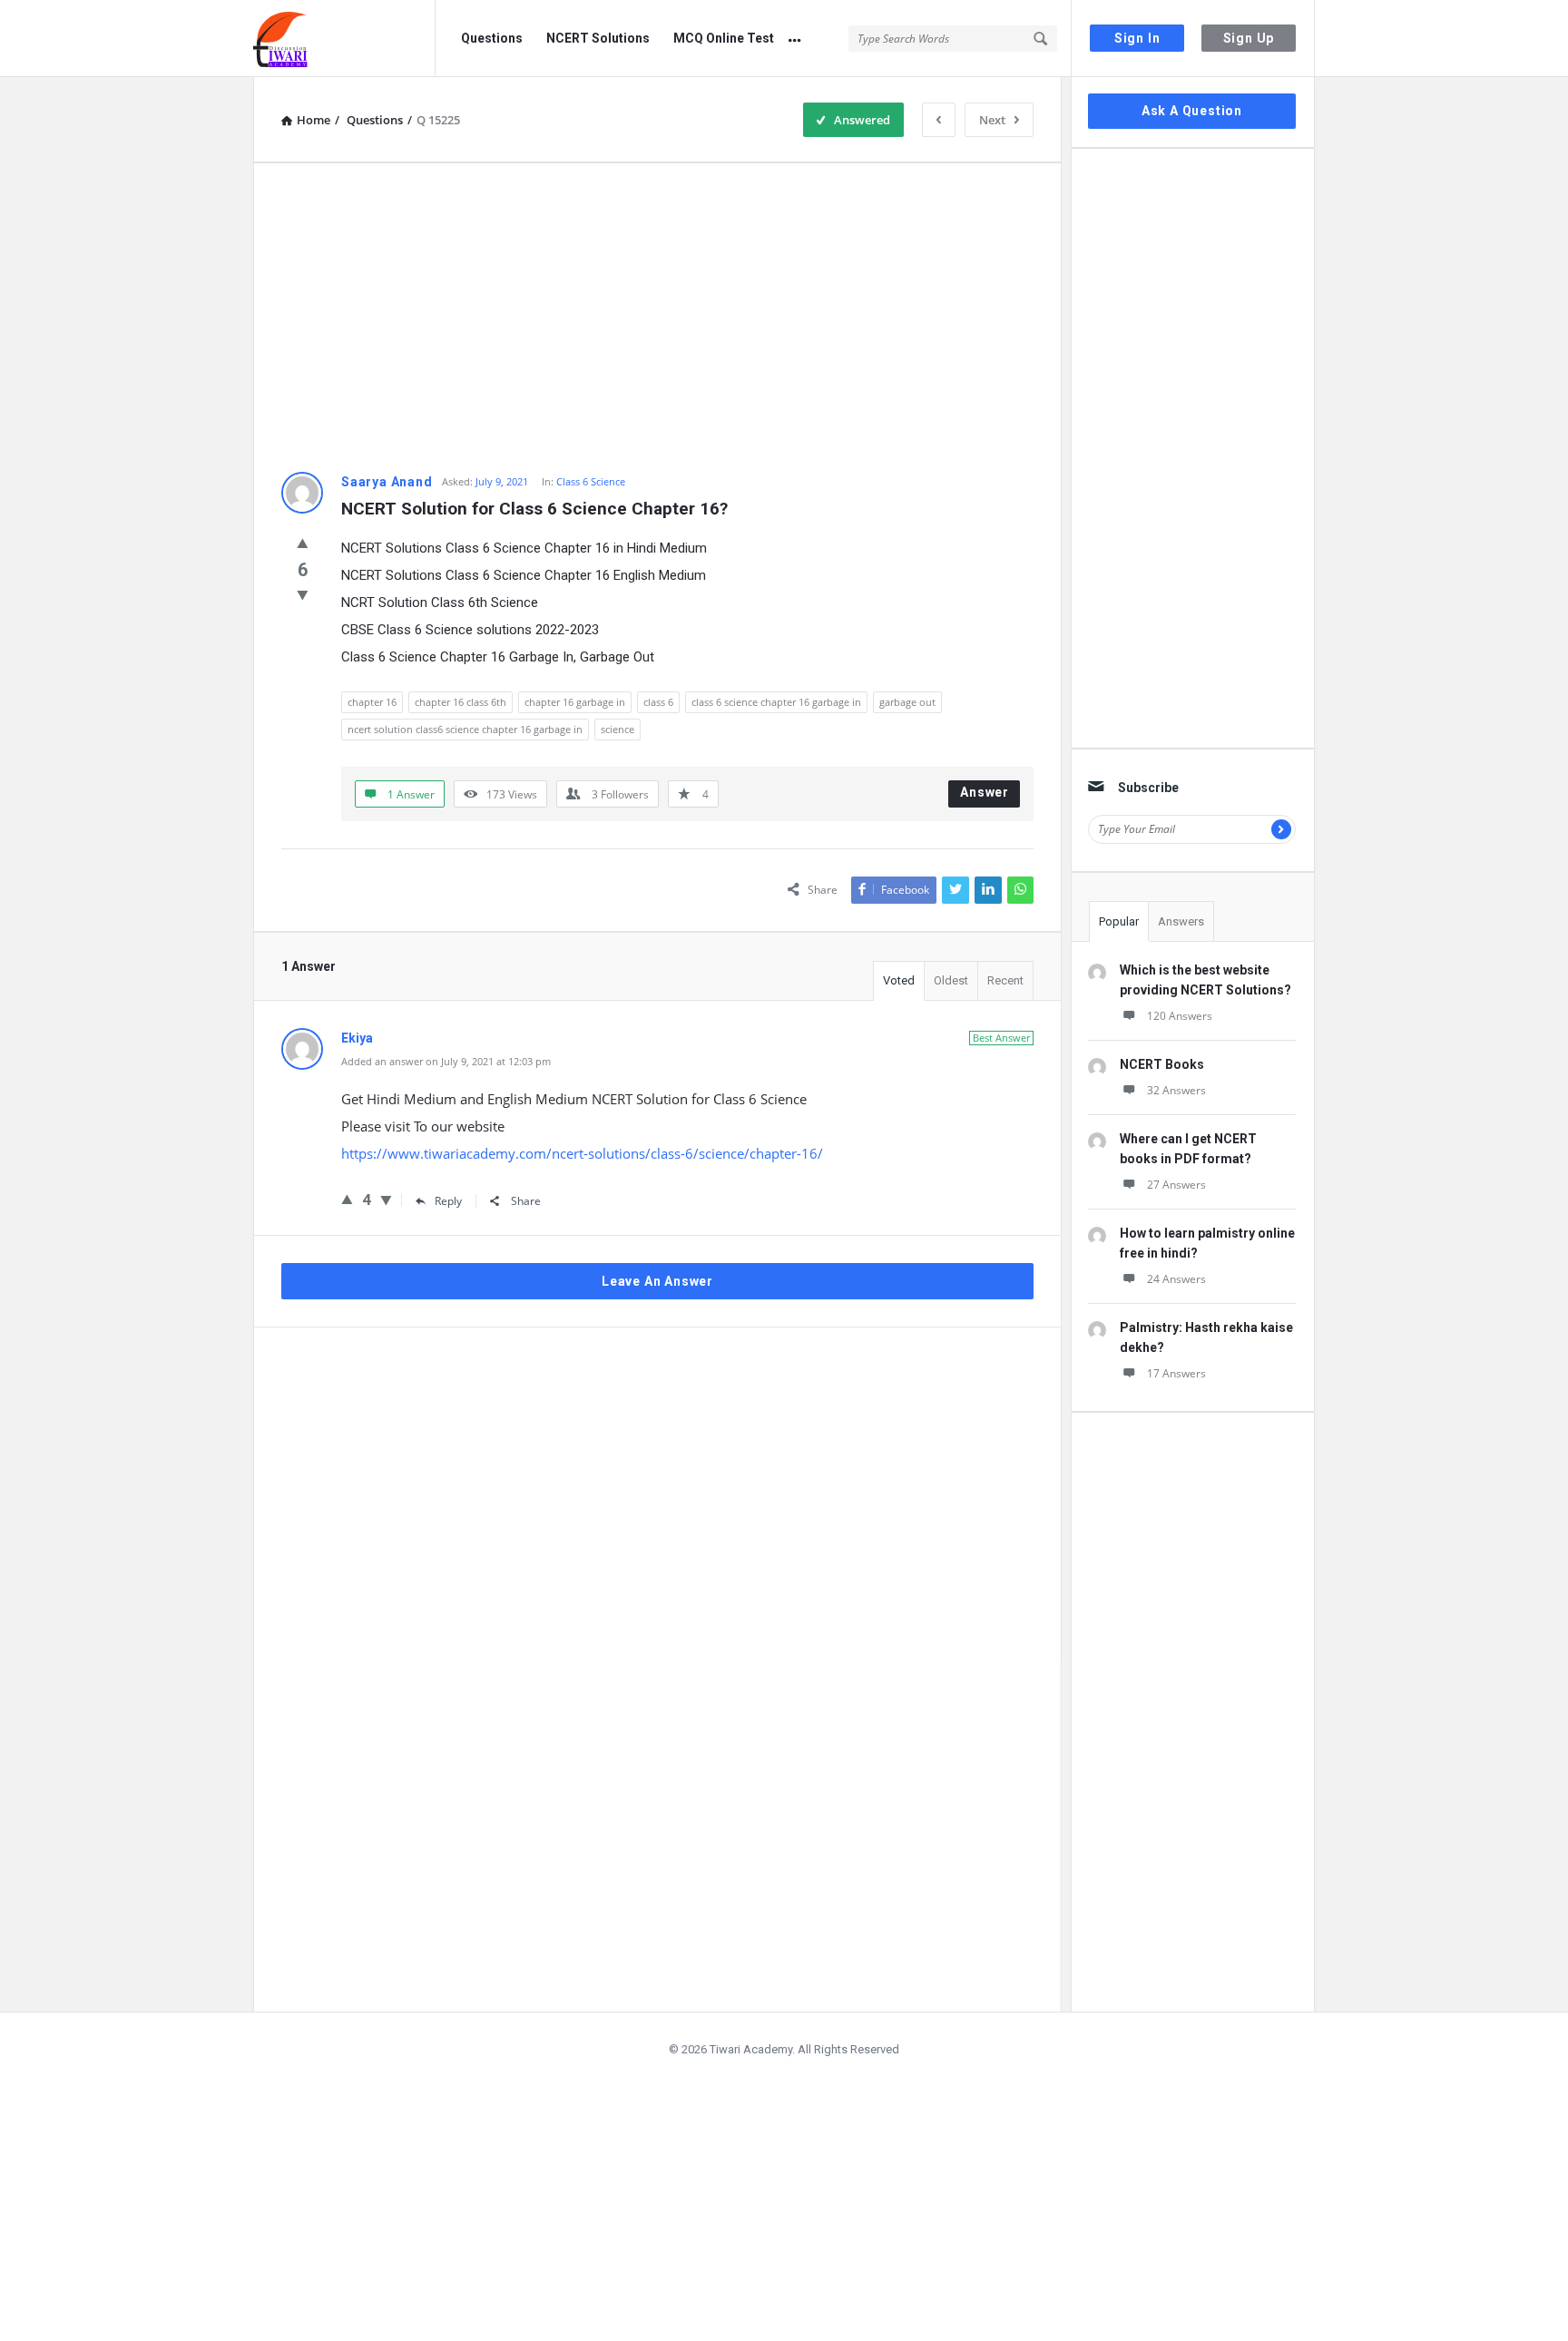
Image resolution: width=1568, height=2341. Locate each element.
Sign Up (1249, 38)
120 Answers (1180, 1016)
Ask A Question (1192, 111)
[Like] (303, 543)
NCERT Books (1162, 1064)
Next (992, 120)
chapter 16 (372, 702)
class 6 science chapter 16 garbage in (776, 702)
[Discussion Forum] (344, 39)
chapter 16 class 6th (461, 702)
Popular (1119, 921)
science (617, 729)
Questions (492, 38)
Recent (1005, 980)
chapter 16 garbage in (575, 702)
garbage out (907, 702)
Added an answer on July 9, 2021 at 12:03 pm (446, 1061)
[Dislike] (303, 594)
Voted (899, 980)
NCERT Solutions (598, 38)
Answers (1181, 921)
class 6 (658, 702)
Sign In (1137, 38)
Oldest (951, 980)
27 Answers (1176, 1185)
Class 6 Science (591, 481)
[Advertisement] (657, 318)
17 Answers (1176, 1373)
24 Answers (1176, 1279)
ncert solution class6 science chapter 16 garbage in (465, 729)
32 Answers (1176, 1090)
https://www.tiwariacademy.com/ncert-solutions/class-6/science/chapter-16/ (582, 1153)
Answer (985, 792)
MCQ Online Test (724, 38)
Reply (448, 1201)
